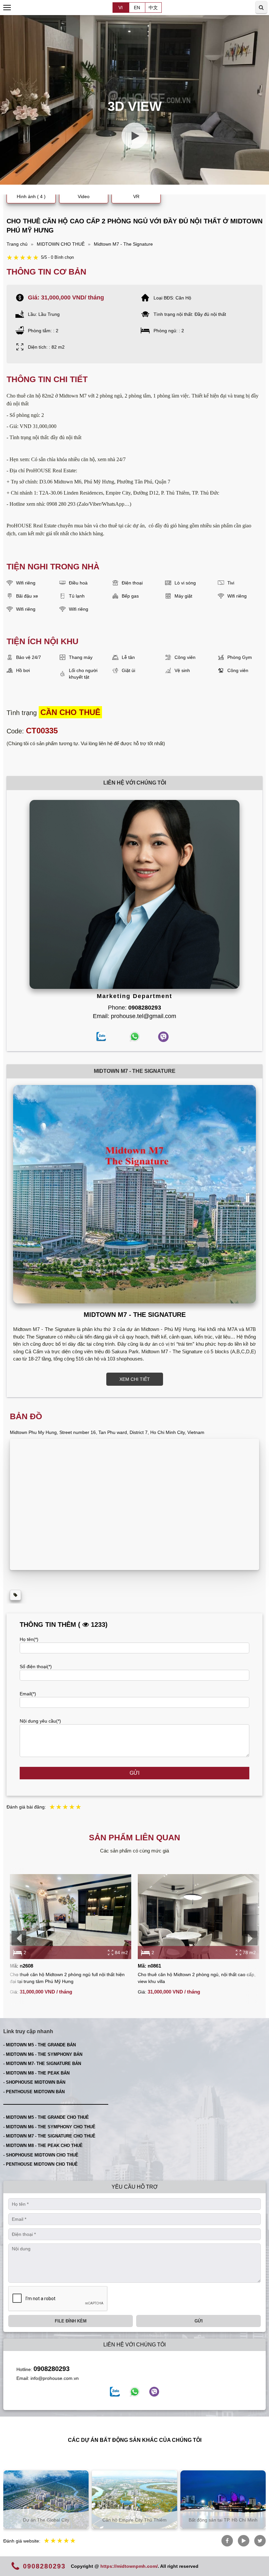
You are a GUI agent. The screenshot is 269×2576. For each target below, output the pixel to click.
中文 (153, 8)
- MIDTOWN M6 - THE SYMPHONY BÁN (43, 2054)
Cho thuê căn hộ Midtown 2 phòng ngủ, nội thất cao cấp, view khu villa (197, 1978)
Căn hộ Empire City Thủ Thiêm (52, 2520)
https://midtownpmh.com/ (129, 2566)
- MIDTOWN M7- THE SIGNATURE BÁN (42, 2064)
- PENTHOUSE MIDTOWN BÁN (34, 2092)
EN (137, 8)
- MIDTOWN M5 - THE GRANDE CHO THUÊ (46, 2117)
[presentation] (19, 1938)
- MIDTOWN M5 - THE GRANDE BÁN (40, 2045)
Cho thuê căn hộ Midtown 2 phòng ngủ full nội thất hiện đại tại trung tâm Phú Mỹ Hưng (67, 1978)
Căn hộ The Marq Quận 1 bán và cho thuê (230, 2517)
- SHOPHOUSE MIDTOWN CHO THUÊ (41, 2155)
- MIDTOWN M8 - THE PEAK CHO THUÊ (43, 2146)
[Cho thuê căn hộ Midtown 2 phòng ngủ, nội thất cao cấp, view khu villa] (198, 1917)
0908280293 (52, 2369)
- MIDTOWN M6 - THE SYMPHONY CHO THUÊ (49, 2127)
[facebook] (115, 2392)
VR (136, 196)
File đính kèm (71, 2321)
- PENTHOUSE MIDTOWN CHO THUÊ (41, 2164)
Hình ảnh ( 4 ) (31, 196)
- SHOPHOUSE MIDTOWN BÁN (34, 2082)
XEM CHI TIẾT (135, 1379)
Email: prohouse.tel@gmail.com (134, 1016)
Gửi (134, 1773)
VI (121, 8)
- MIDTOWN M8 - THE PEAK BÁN (36, 2073)
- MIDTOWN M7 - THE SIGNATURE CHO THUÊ (49, 2136)
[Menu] (7, 8)
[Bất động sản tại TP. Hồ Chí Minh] (141, 2499)
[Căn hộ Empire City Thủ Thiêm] (52, 2499)
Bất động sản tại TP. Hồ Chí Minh (141, 2520)
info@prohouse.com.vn (55, 2378)
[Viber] (154, 2392)
